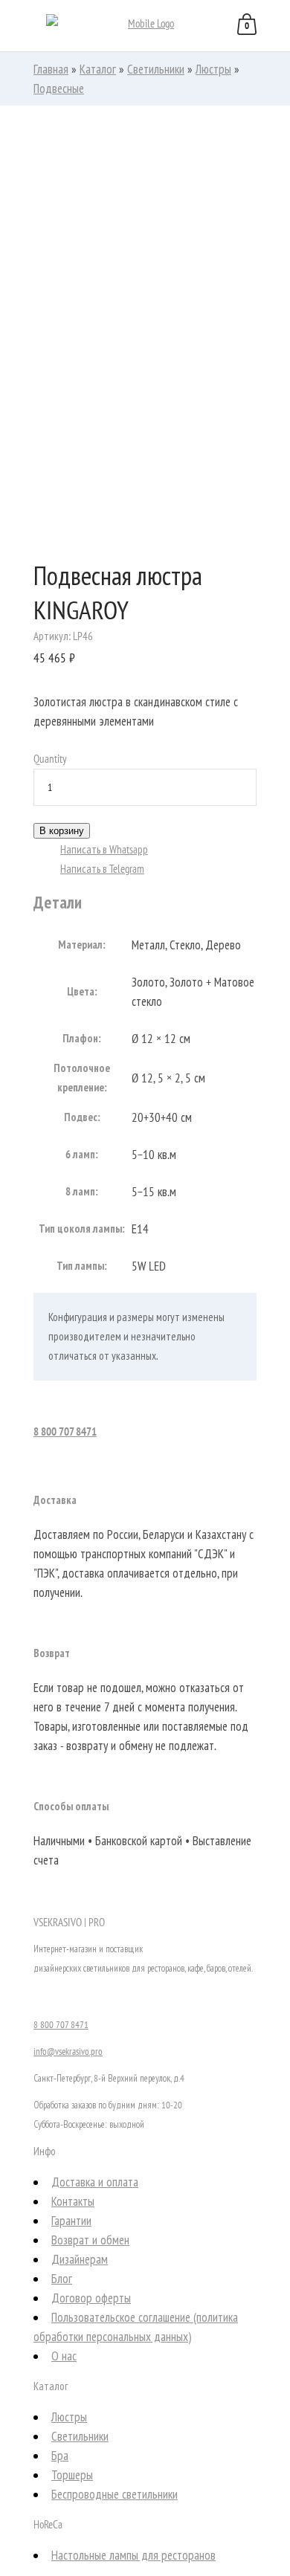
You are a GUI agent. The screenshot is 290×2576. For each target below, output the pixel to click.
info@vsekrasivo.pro (68, 2052)
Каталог (98, 69)
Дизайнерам (80, 2259)
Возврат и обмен (90, 2240)
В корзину (62, 831)
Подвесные (59, 88)
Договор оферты (91, 2298)
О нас (64, 2356)
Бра (60, 2456)
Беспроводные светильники (115, 2494)
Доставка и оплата (95, 2182)
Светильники (156, 69)
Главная (51, 69)
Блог (62, 2279)
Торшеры (72, 2475)
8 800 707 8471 (65, 1431)
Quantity (50, 759)
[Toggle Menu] (29, 27)
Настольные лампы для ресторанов (133, 2555)
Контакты (73, 2201)
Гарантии (71, 2221)
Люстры (213, 69)
